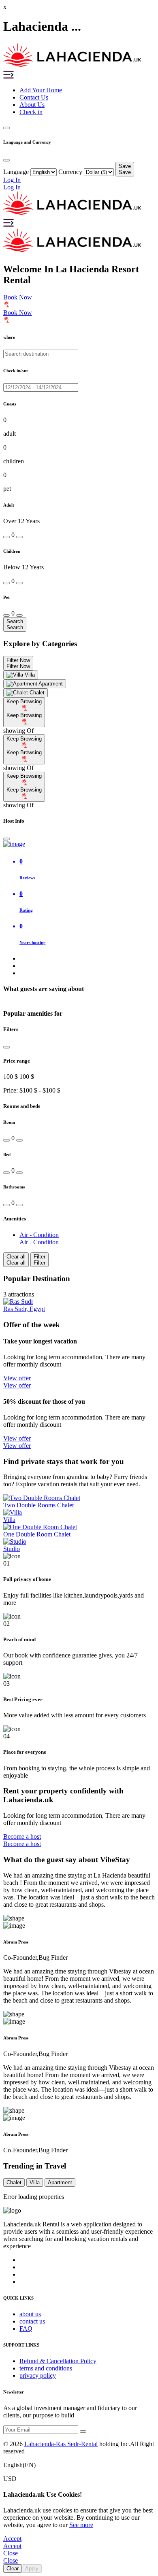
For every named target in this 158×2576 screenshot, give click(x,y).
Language (16, 172)
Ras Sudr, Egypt (24, 1309)
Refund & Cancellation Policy (58, 2361)
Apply (32, 2569)
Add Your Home (41, 90)
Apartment (60, 2182)
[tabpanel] (79, 716)
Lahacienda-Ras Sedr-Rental (61, 2444)
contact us (32, 2321)
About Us (32, 105)
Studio (12, 1549)
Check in (31, 112)
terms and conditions (46, 2368)
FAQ (26, 2329)
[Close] (6, 839)
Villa (9, 1520)
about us (30, 2314)
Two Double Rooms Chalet (38, 1505)
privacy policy (38, 2375)
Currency (70, 172)
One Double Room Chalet (37, 1534)
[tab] (21, 675)
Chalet (14, 2182)
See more (81, 2525)
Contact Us (34, 97)
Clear (13, 2569)
